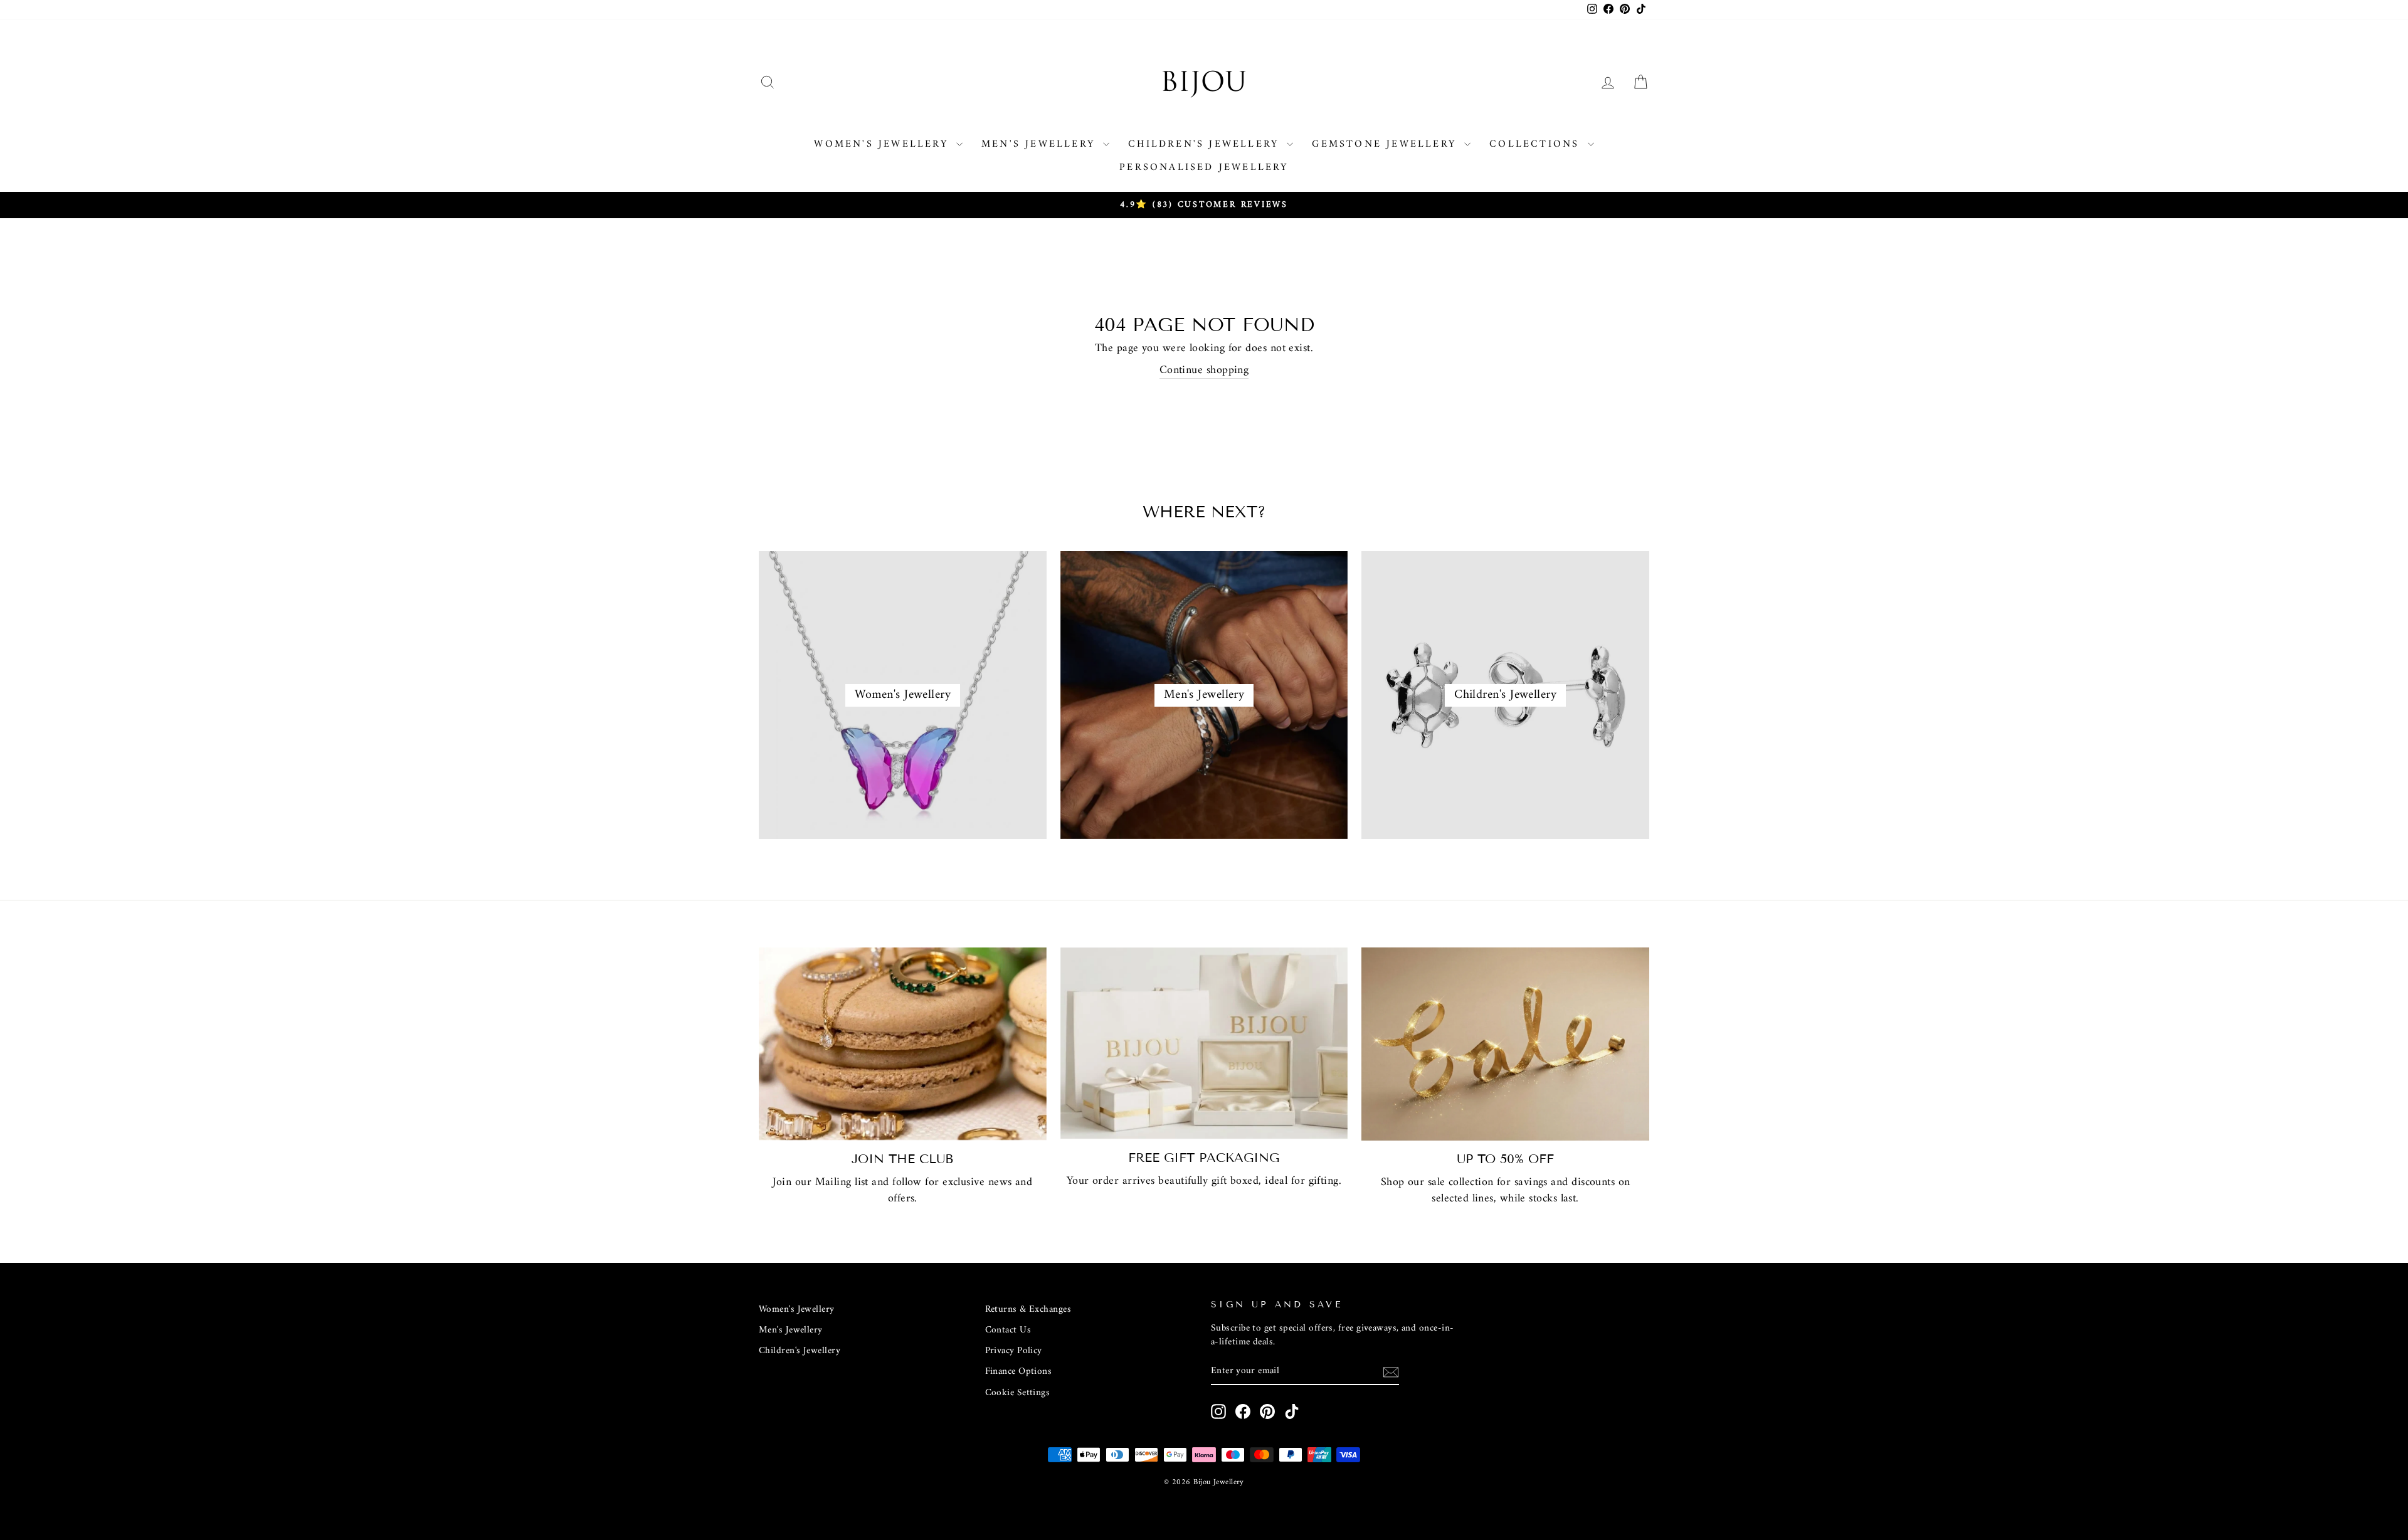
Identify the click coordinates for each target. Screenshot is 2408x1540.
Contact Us (1008, 1330)
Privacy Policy (1014, 1351)
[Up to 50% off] (1505, 1044)
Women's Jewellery (884, 144)
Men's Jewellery (1041, 144)
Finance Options (1019, 1372)
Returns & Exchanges (1028, 1310)
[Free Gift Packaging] (1204, 1043)
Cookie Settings (1018, 1393)
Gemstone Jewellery (1386, 144)
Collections (1537, 144)
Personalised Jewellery (1204, 167)
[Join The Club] (903, 1044)
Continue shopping (1204, 371)
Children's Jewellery (1206, 144)
